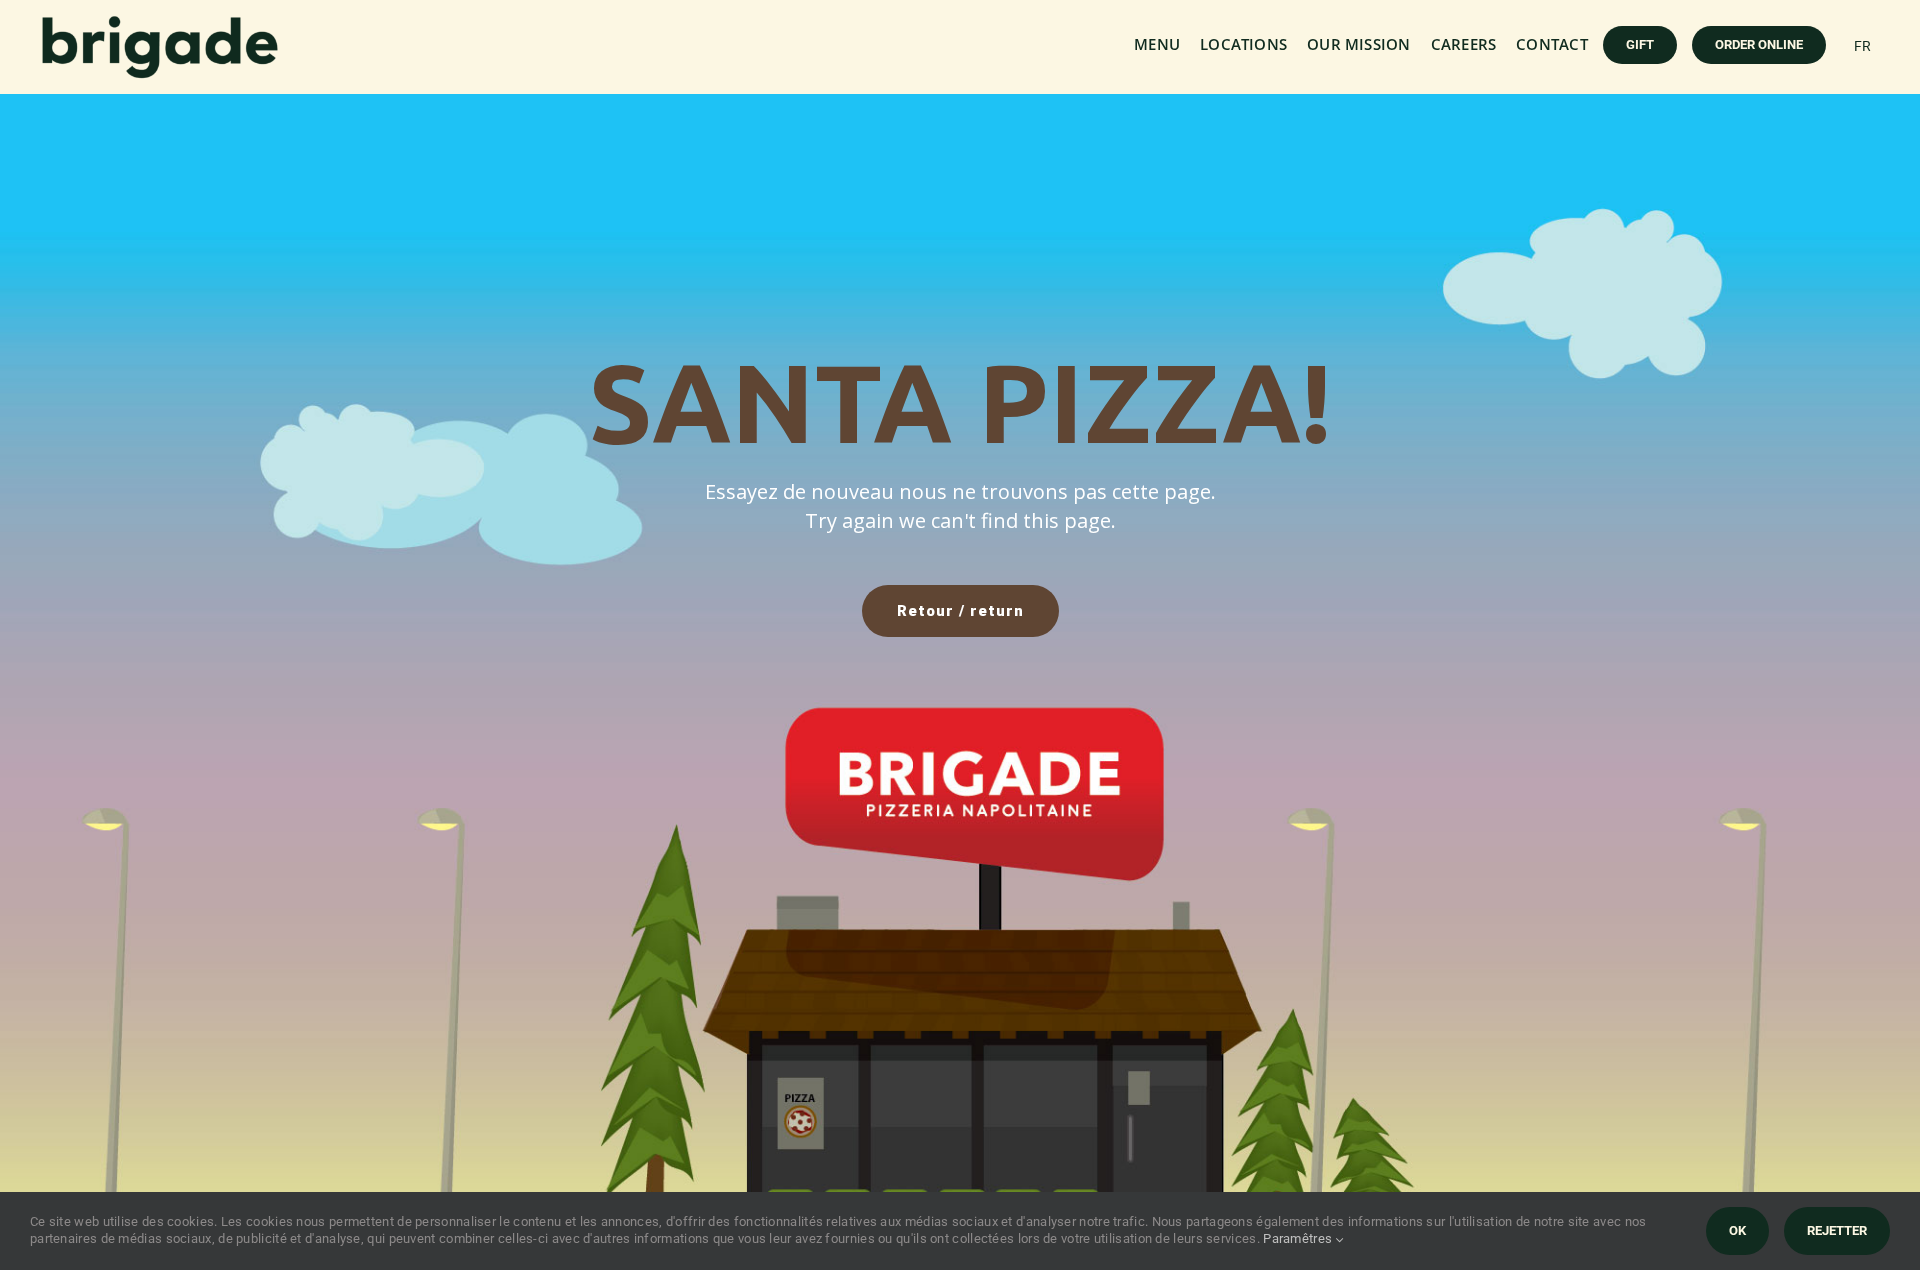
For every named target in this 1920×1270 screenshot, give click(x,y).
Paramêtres (1299, 1238)
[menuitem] (1863, 45)
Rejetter (1837, 1230)
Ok (1737, 1230)
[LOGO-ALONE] (160, 24)
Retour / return (960, 611)
